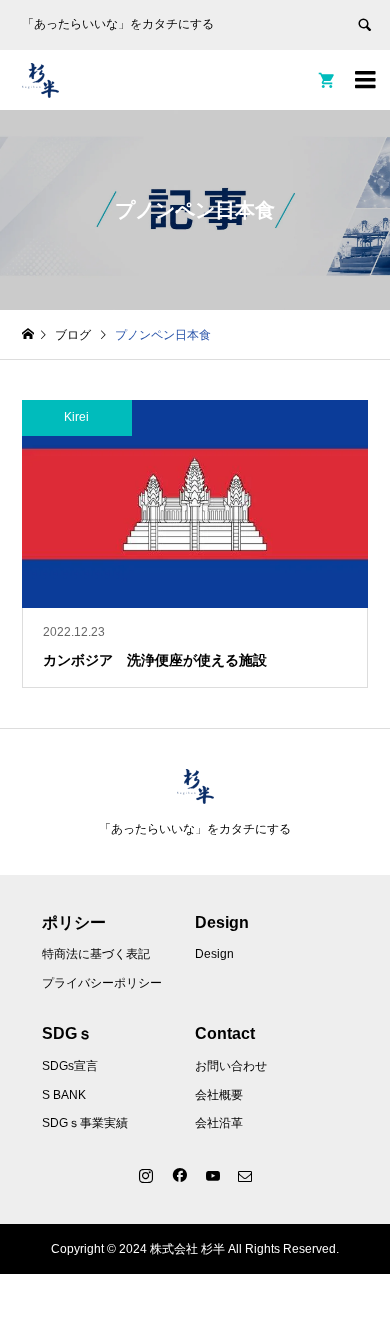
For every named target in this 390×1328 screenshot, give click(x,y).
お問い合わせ (231, 1066)
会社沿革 (219, 1123)
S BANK (64, 1095)
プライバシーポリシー (102, 983)
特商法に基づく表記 (96, 954)
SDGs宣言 (70, 1066)
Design (214, 954)
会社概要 (219, 1095)
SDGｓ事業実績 (85, 1123)
